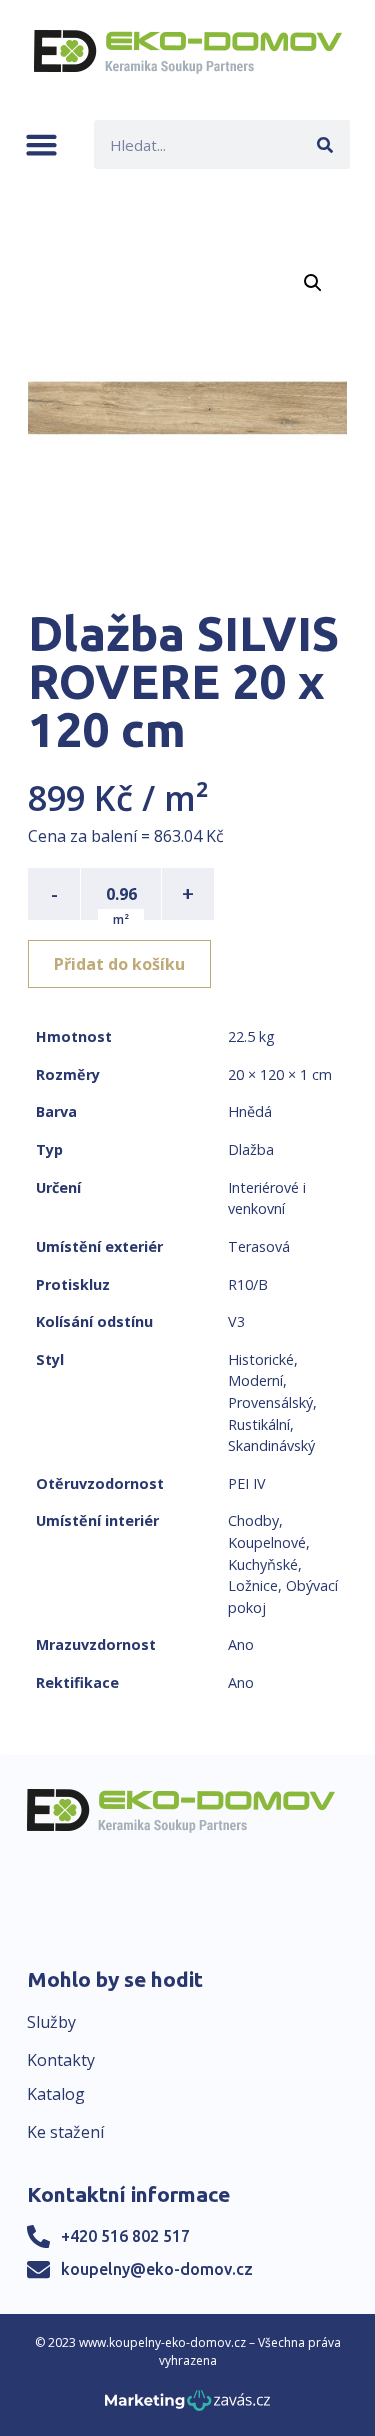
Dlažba (251, 1149)
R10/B (248, 1284)
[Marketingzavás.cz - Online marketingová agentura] (187, 2406)
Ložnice (253, 1585)
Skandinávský (271, 1445)
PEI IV (247, 1483)
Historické (261, 1359)
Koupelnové (267, 1542)
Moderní (255, 1380)
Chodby (253, 1520)
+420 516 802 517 (125, 2236)
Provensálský (270, 1402)
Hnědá (250, 1111)
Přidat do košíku (119, 964)
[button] (41, 144)
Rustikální (259, 1424)
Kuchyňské (263, 1564)
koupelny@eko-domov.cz (157, 2269)
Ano (241, 1644)
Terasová (259, 1246)
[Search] (325, 144)
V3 (236, 1321)
